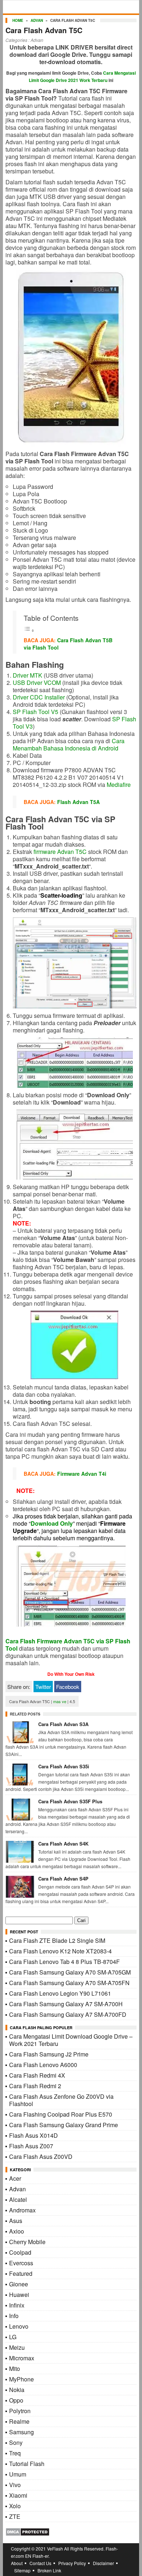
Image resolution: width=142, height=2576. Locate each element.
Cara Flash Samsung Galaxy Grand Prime (64, 2125)
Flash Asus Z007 (31, 2146)
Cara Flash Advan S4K (63, 1844)
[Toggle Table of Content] (29, 630)
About (17, 2563)
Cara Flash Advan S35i (64, 1766)
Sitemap (22, 2570)
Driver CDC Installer (39, 697)
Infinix (17, 2305)
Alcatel (18, 2199)
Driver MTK (27, 675)
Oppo (16, 2400)
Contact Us (40, 2563)
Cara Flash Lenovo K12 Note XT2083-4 (60, 1951)
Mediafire (119, 785)
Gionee (19, 2284)
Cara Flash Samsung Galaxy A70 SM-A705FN (69, 1983)
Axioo (17, 2231)
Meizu (17, 2347)
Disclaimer (103, 2563)
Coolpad (20, 2252)
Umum (18, 2474)
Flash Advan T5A (78, 802)
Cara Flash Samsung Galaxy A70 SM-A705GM (70, 1972)
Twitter (43, 1687)
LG (13, 2337)
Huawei (19, 2295)
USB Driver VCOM (37, 683)
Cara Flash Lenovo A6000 (43, 2065)
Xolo (15, 2506)
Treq (15, 2453)
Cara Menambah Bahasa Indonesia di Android (69, 744)
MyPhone (21, 2379)
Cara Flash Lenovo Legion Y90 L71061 (60, 1993)
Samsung (21, 2432)
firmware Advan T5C (60, 852)
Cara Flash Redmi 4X (37, 2075)
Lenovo (19, 2326)
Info (14, 2316)
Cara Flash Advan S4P (63, 1879)
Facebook (68, 1687)
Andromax (22, 2210)
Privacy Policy (72, 2563)
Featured (21, 2273)
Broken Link (49, 2570)
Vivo (15, 2485)
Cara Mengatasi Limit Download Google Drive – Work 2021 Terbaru (71, 2040)
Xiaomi (18, 2495)
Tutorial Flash (27, 2464)
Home (18, 20)
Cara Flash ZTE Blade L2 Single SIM (57, 1940)
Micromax (22, 2358)
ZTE (15, 2516)
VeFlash (55, 2548)
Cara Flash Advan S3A (63, 1724)
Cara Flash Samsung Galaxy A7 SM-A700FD (68, 2014)
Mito (15, 2369)
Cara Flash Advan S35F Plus (70, 1801)
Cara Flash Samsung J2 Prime (49, 2054)
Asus (16, 2221)
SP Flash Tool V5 (35, 712)
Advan (37, 20)
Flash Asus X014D (33, 2135)
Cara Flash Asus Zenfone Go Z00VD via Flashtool (61, 2100)
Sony (16, 2442)
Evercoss (21, 2263)
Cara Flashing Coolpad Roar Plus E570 (61, 2114)
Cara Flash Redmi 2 (35, 2086)
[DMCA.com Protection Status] (27, 2534)
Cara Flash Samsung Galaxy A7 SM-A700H (66, 2004)
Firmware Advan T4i (82, 1474)
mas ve (60, 1701)
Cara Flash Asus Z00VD (41, 2157)
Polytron (20, 2411)
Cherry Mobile (27, 2242)
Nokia (17, 2390)
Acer (15, 2178)
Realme (19, 2421)
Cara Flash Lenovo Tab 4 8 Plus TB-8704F (64, 1962)
